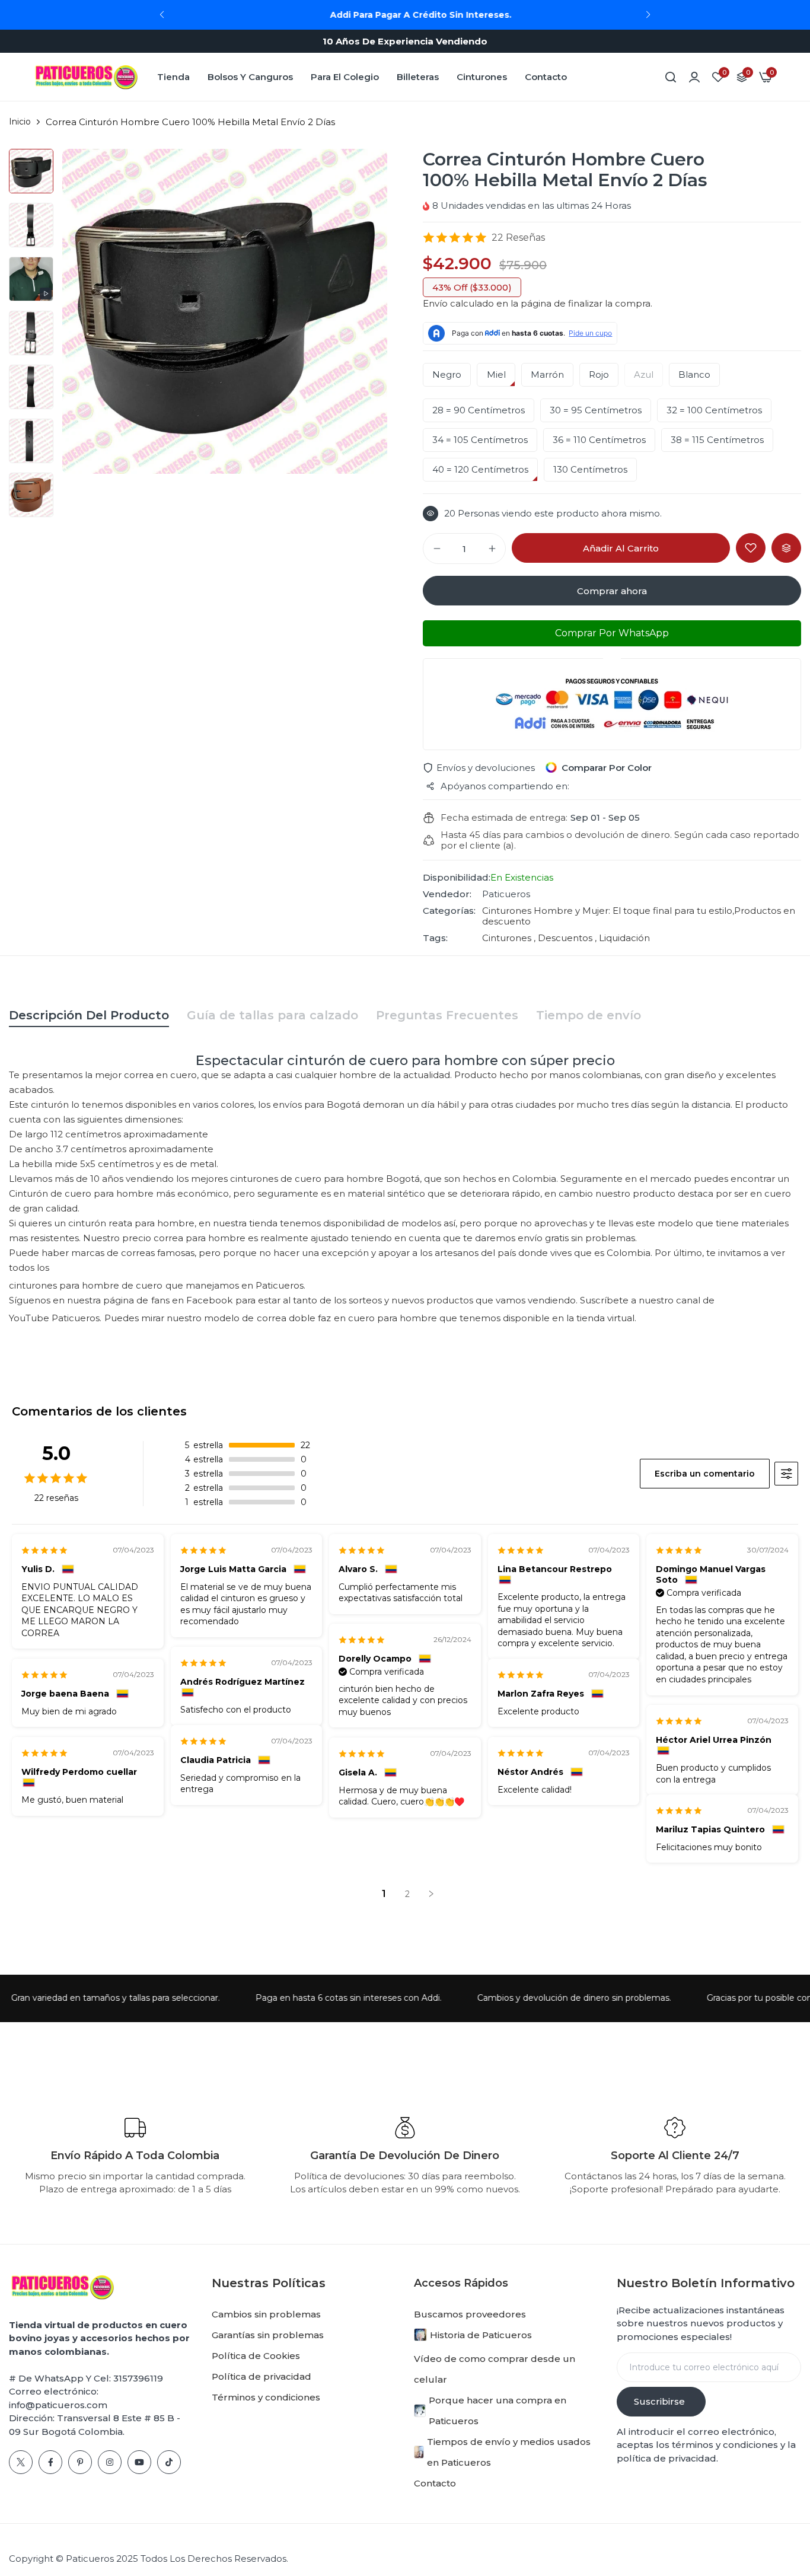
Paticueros (506, 894)
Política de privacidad (262, 2376)
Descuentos (565, 938)
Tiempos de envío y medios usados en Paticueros (509, 2452)
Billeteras (418, 77)
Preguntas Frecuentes (447, 1015)
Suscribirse (659, 2401)
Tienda (173, 77)
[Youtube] (139, 2462)
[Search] (671, 77)
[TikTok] (169, 2462)
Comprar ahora (612, 591)
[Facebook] (50, 2462)
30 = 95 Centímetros (596, 410)
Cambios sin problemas (266, 2314)
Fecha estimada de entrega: (504, 818)
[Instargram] (110, 2462)
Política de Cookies (256, 2356)
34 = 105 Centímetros (480, 440)
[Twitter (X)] (21, 2462)
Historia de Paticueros (481, 2335)
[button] (648, 15)
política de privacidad (667, 2458)
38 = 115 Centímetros (717, 440)
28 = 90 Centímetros (479, 410)
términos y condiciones (724, 2445)
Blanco (694, 375)
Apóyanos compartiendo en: (505, 786)
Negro (447, 375)
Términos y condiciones (266, 2397)
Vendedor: (447, 894)
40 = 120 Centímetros (480, 470)
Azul (644, 375)
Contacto (546, 77)
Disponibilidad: (457, 878)
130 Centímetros (590, 470)
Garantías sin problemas (268, 2335)
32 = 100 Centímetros (714, 410)
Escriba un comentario (705, 1474)
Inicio (20, 122)
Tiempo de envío (589, 1015)
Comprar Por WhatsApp (612, 633)
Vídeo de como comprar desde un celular (495, 2369)
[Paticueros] (86, 77)
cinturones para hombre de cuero (86, 1285)
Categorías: (449, 911)
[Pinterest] (80, 2462)
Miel (496, 375)
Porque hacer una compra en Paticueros (498, 2411)
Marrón (547, 375)
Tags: (435, 938)
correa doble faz (294, 1318)
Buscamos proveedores (470, 2314)
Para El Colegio (345, 77)
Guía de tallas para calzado (272, 1015)
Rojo (599, 375)
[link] (694, 77)
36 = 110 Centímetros (599, 440)
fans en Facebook (192, 1300)
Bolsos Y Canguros (250, 77)
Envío (435, 303)
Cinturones (482, 77)
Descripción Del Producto (89, 1015)
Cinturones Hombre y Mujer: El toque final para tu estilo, (608, 911)
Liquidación (623, 938)
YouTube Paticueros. (55, 1318)
